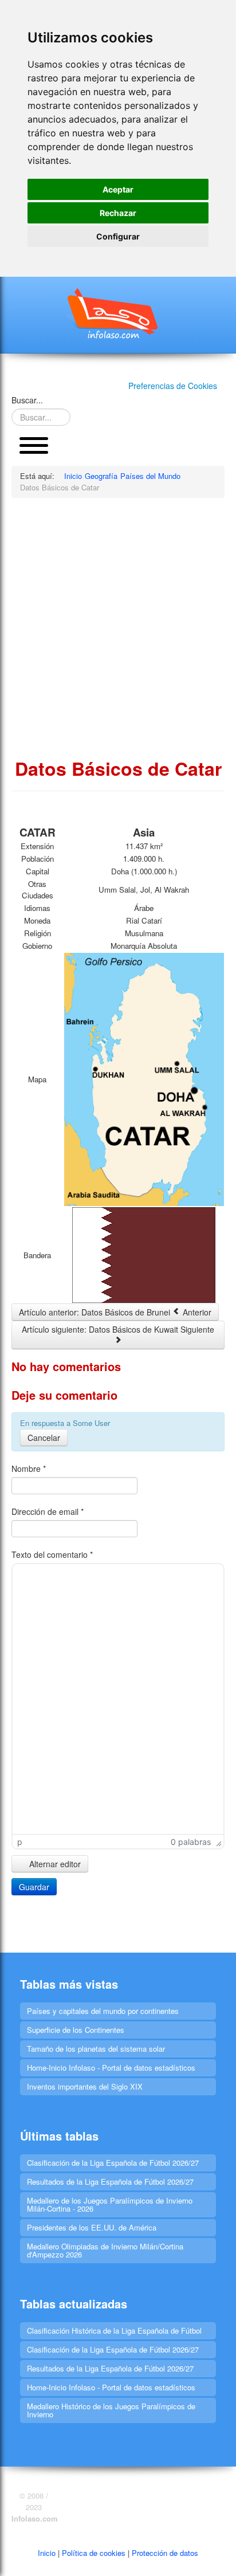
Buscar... (27, 400)
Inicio (47, 2553)
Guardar (34, 1887)
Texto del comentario (52, 1554)
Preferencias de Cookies (173, 386)
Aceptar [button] (118, 189)
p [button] (20, 1842)
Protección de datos (165, 2553)
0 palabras (191, 1842)
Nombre (29, 1468)
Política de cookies (94, 2553)
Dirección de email (48, 1511)
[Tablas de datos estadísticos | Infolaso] (118, 313)
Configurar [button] (118, 236)
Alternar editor (54, 1864)
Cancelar (44, 1438)
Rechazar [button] (118, 213)
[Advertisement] (118, 627)
